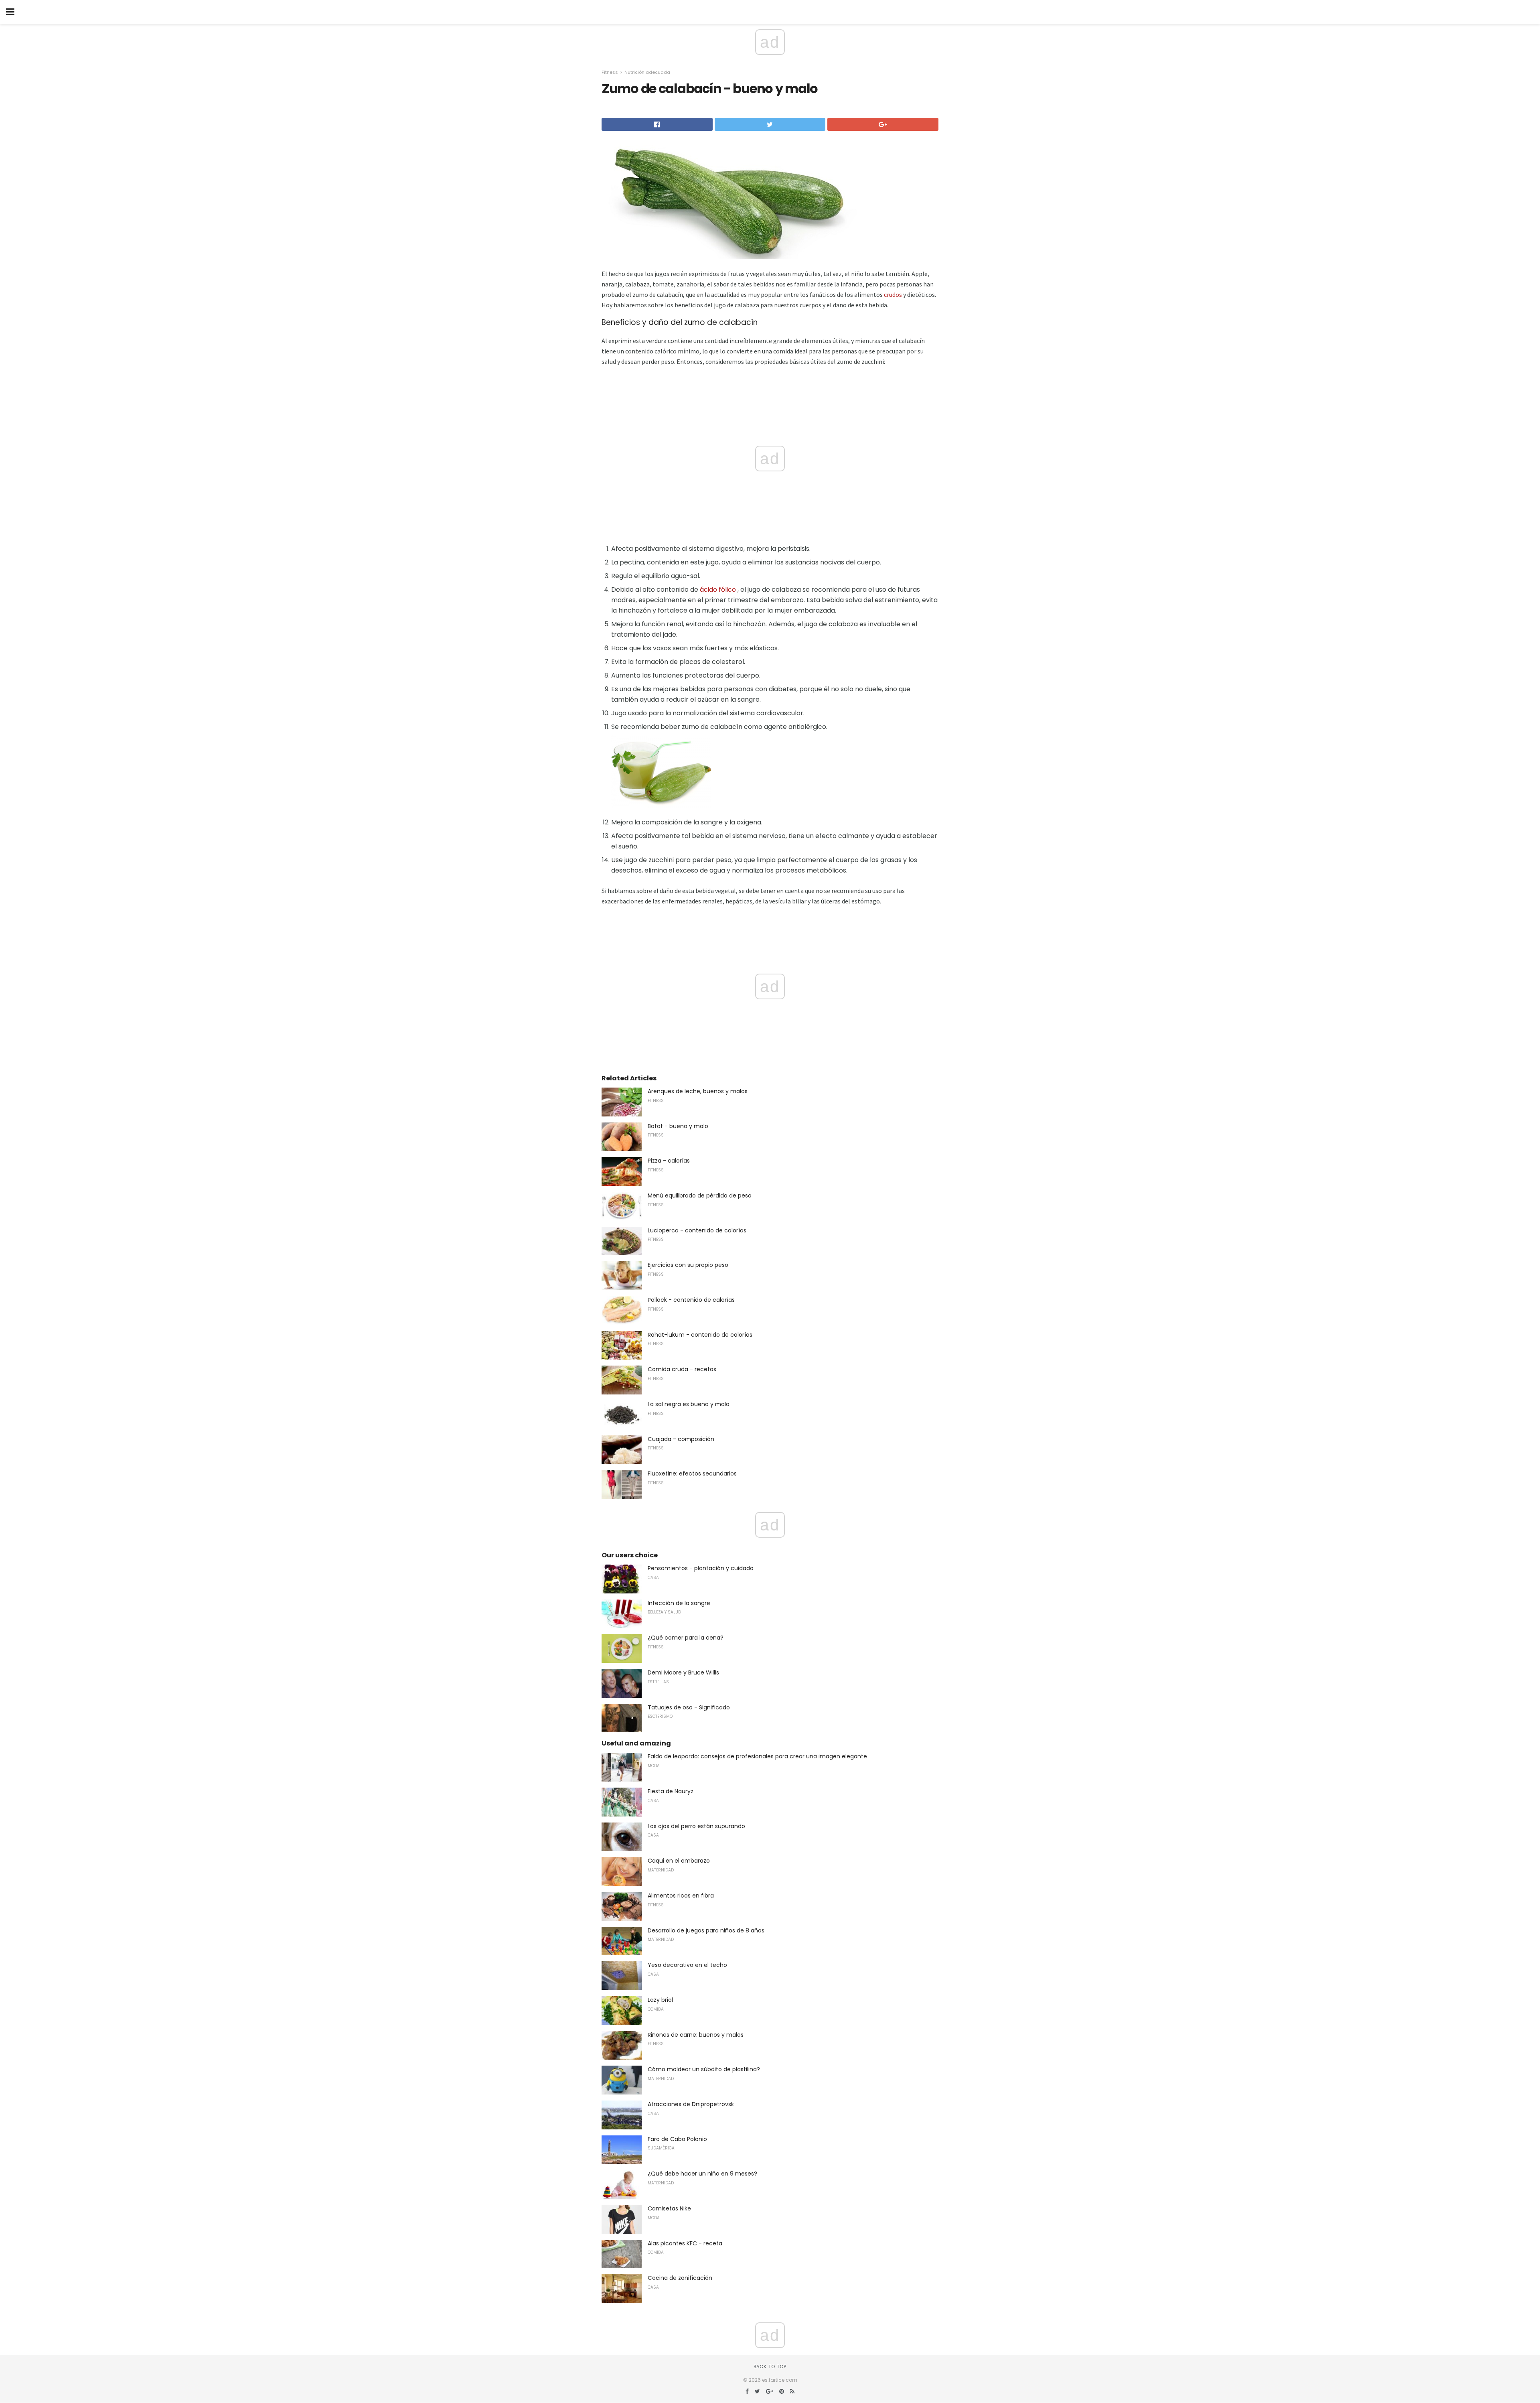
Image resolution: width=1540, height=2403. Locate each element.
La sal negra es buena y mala (689, 1404)
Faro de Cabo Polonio (677, 2139)
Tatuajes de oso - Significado (689, 1707)
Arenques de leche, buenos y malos (698, 1091)
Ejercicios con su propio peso (688, 1265)
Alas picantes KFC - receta (685, 2243)
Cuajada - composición (681, 1439)
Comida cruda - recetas (682, 1369)
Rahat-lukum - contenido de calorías (700, 1335)
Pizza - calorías (669, 1161)
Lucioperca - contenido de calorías (697, 1230)
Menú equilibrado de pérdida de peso (700, 1195)
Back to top (770, 2366)
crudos (893, 294)
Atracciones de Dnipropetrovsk (691, 2104)
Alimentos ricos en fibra (681, 1896)
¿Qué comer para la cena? (686, 1638)
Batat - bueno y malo (678, 1126)
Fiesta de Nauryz (671, 1791)
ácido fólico (718, 590)
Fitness (610, 72)
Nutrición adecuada (647, 72)
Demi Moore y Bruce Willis (683, 1672)
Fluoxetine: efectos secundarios (692, 1473)
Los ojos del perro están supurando (696, 1826)
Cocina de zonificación (680, 2278)
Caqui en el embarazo (679, 1861)
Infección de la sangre (679, 1603)
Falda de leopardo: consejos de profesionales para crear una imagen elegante (757, 1756)
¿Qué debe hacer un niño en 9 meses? (702, 2174)
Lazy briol (660, 2000)
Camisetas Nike (669, 2208)
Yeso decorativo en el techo (687, 1965)
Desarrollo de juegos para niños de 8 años (706, 1930)
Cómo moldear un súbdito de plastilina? (704, 2069)
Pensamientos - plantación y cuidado (701, 1568)
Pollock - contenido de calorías (691, 1300)
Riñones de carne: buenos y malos (696, 2035)
